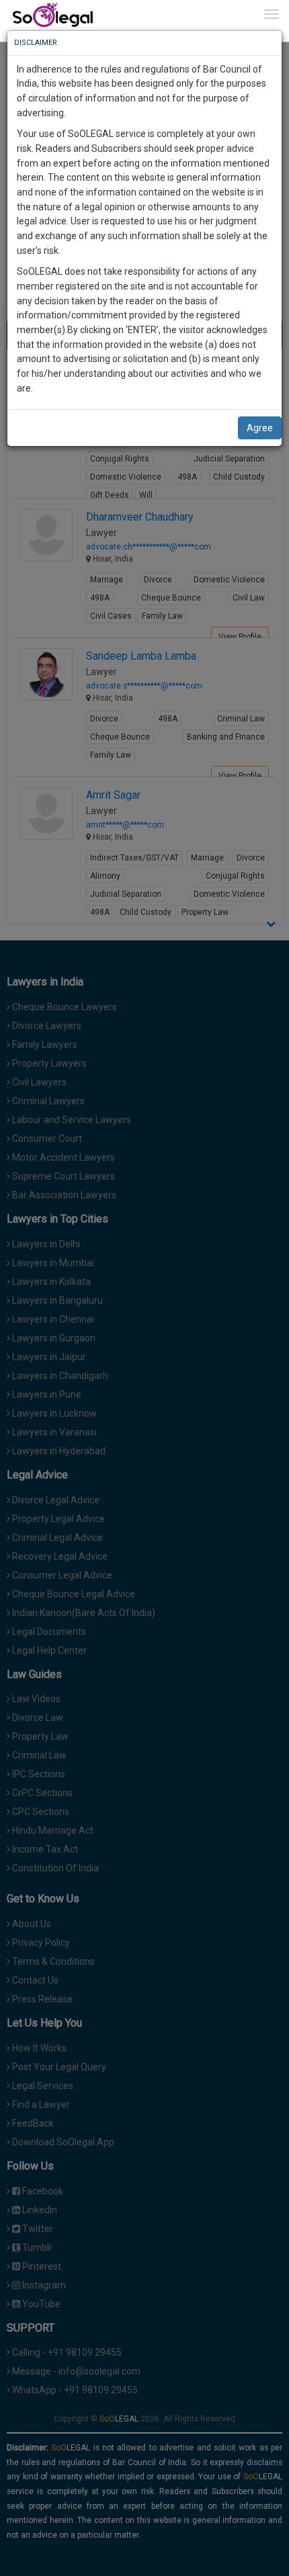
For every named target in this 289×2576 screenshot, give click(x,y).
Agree (260, 428)
